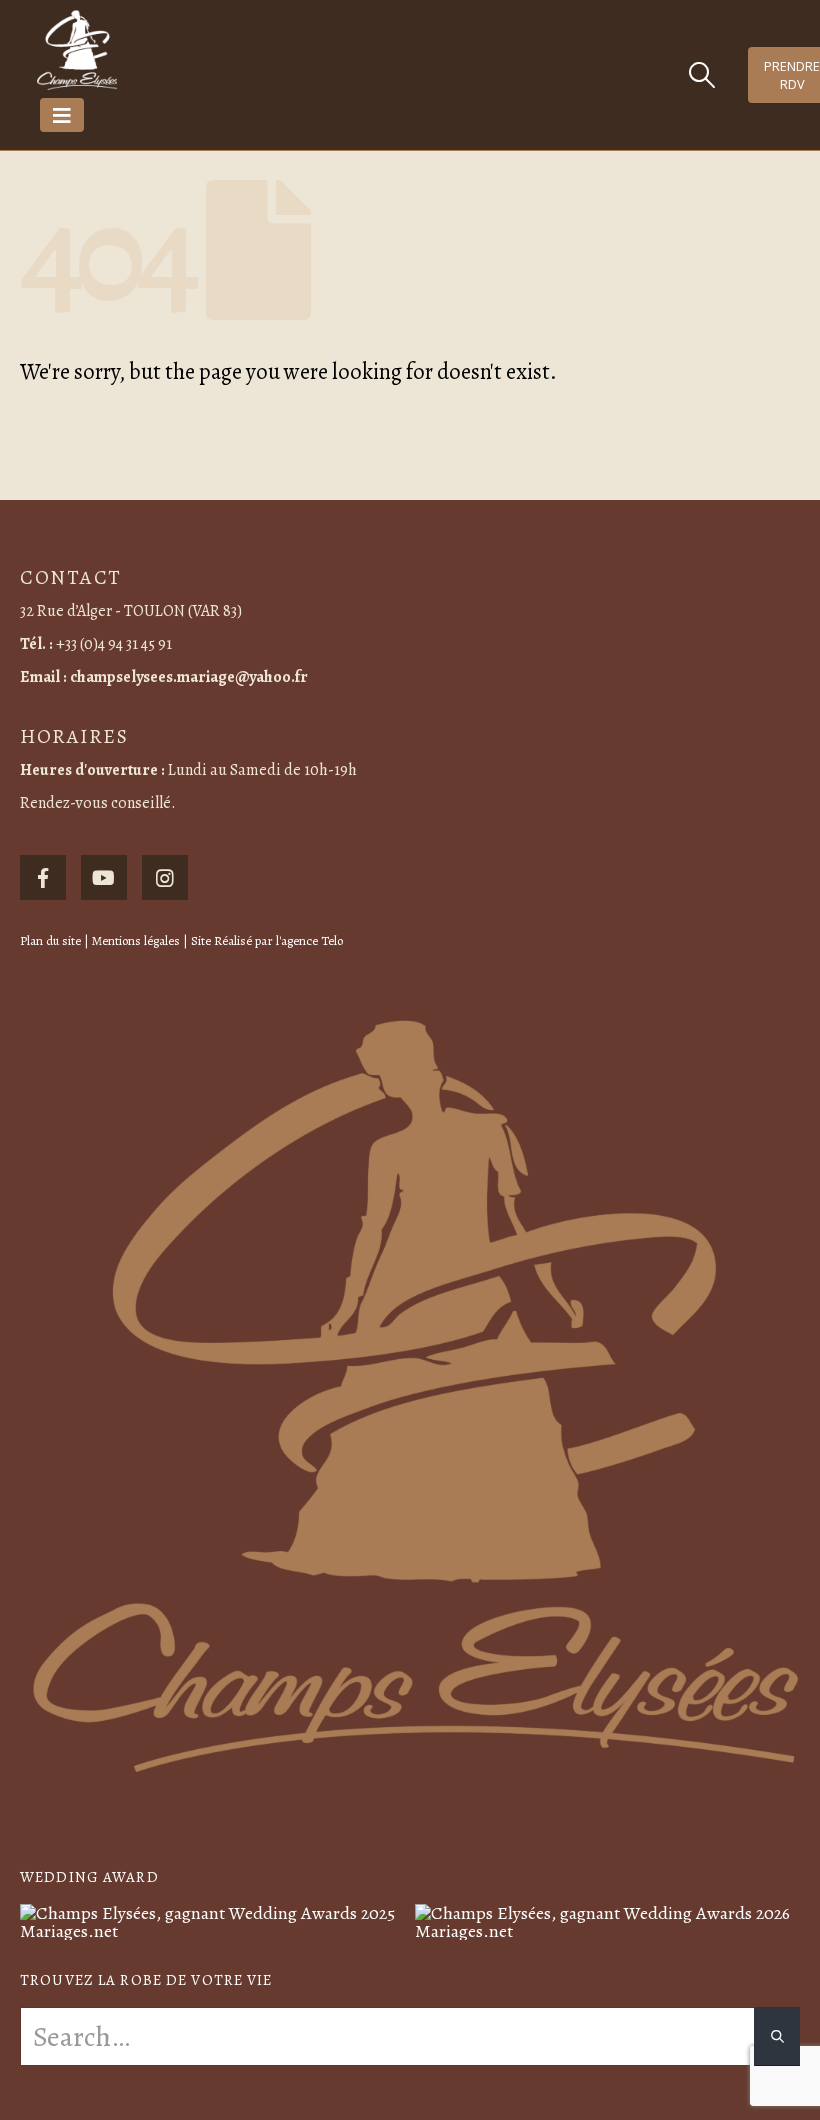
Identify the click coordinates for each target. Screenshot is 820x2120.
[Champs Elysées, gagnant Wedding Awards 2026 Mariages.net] (607, 1920)
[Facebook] (43, 878)
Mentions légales (136, 940)
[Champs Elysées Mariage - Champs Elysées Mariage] (77, 50)
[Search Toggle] (702, 75)
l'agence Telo (309, 940)
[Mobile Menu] (62, 115)
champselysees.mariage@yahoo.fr (189, 677)
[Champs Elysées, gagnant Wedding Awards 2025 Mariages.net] (212, 1920)
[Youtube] (104, 878)
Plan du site (50, 940)
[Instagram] (165, 878)
